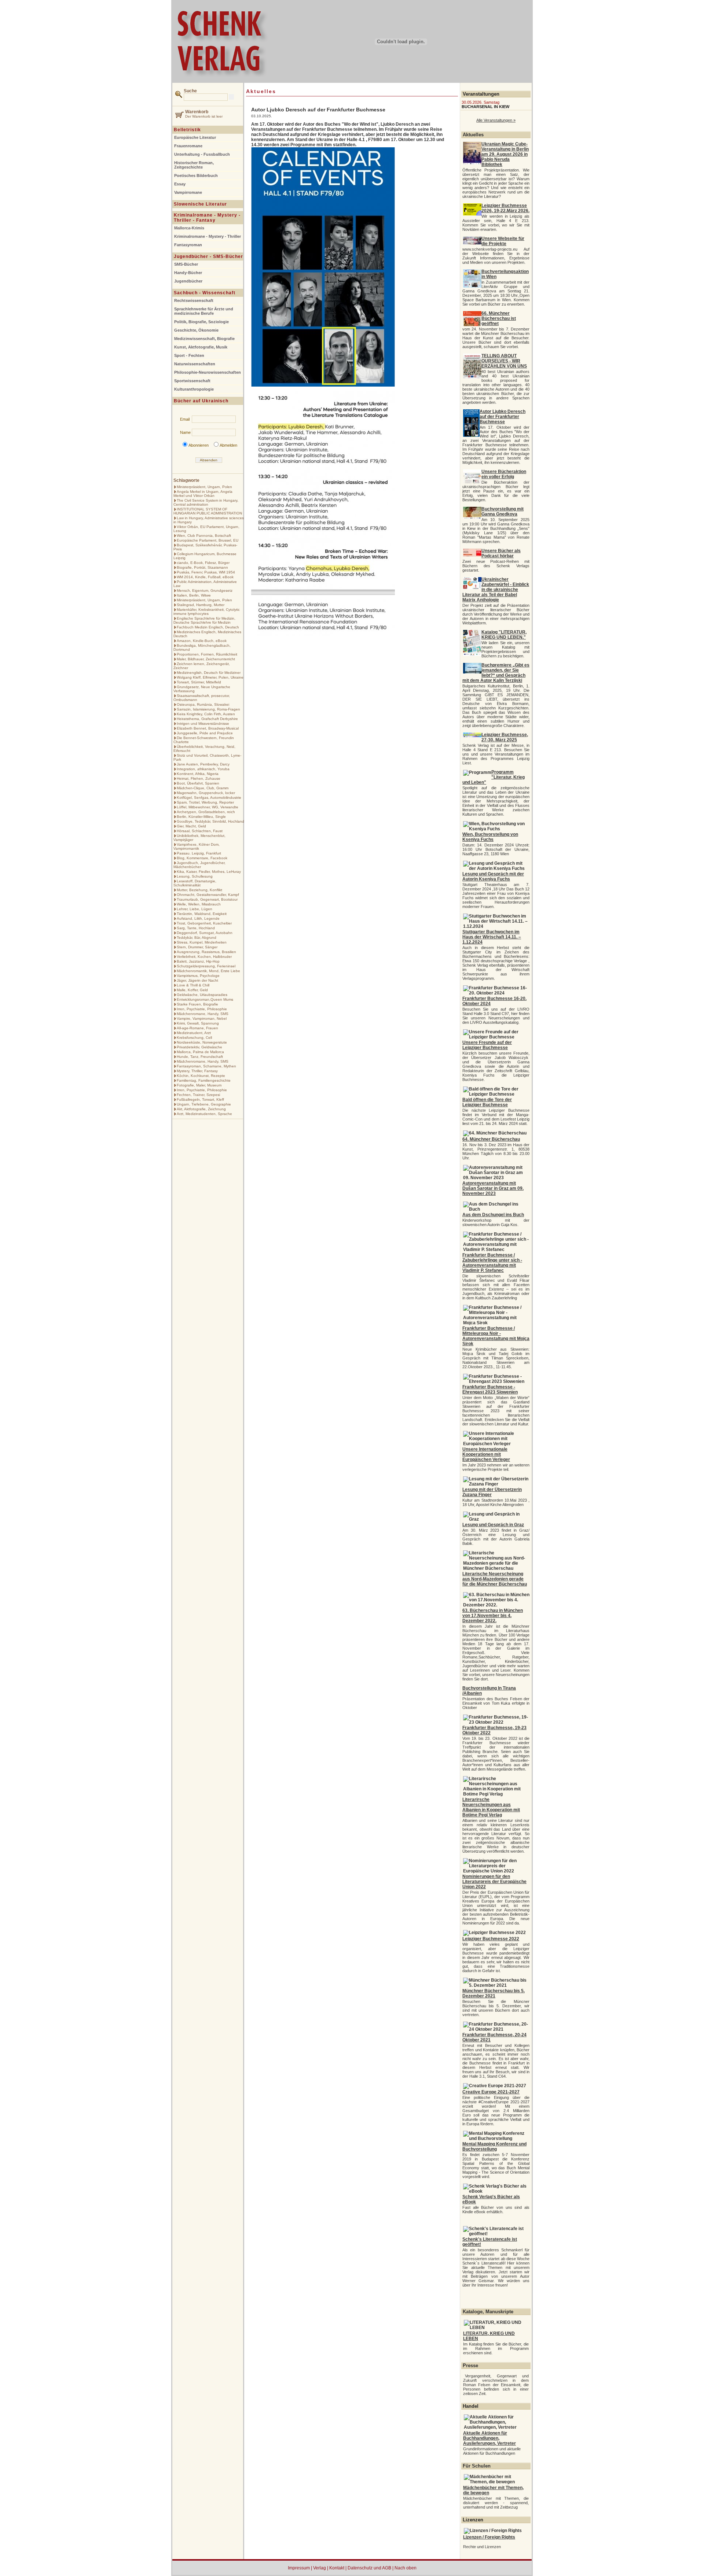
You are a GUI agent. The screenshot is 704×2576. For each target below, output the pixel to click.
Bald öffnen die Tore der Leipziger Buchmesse (487, 1102)
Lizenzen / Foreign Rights (489, 2537)
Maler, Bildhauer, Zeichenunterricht (206, 659)
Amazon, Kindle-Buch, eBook (202, 641)
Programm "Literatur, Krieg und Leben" (494, 777)
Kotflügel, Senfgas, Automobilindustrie (209, 798)
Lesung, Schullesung (195, 876)
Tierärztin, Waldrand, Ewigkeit (202, 914)
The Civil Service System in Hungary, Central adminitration (206, 502)
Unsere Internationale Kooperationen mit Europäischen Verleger (486, 1454)
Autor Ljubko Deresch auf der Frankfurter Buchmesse (503, 417)
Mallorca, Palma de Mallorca (200, 1052)
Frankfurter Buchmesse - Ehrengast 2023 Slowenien (490, 1390)
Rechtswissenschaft (194, 300)
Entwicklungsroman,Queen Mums (205, 999)
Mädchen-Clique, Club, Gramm (203, 788)
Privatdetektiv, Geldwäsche (199, 1047)
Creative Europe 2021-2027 (491, 2092)
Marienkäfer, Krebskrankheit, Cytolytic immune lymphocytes (207, 612)
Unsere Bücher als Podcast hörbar (501, 553)
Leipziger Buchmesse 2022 (491, 1939)
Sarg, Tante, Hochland (196, 928)
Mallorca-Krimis (189, 228)
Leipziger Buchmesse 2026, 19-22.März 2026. (505, 208)
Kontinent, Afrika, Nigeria (198, 774)
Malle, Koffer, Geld (192, 990)
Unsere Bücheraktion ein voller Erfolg (504, 474)
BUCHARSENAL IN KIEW (485, 107)
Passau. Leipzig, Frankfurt (199, 853)
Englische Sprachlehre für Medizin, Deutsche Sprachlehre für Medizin (204, 620)
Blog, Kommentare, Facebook (202, 858)
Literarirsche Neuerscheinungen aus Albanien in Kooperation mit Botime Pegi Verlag (491, 1807)
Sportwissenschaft (192, 381)
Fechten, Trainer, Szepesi (198, 1095)
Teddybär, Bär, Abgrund (197, 938)
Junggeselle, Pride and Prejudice (205, 733)
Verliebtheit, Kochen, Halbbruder (204, 957)
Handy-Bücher (188, 273)
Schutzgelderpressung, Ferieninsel (206, 966)
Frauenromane (188, 146)
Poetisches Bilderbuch (196, 176)
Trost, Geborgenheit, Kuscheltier (204, 923)
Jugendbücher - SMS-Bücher (208, 257)
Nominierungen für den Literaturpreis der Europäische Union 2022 (494, 1882)
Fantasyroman (188, 245)
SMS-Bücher (186, 264)
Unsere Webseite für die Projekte (503, 241)
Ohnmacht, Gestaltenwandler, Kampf (208, 895)
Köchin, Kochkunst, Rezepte (201, 1076)
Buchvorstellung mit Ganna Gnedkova (503, 512)
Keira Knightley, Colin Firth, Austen (206, 714)
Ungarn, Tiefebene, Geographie (204, 1104)
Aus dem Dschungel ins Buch (493, 1215)
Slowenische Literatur (200, 204)
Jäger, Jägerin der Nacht (197, 980)
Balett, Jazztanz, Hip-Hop (198, 961)
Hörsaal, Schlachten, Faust (200, 831)
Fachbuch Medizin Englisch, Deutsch (208, 627)
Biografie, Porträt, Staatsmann (202, 567)
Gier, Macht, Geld (191, 826)
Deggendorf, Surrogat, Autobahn (205, 933)
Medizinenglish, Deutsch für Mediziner (209, 673)
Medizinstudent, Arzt (194, 1033)
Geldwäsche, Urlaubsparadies (202, 995)
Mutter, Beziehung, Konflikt (199, 890)
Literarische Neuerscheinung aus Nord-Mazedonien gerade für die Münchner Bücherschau (495, 1579)
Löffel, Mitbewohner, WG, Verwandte (208, 807)
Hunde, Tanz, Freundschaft (200, 1057)
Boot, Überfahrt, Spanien (198, 783)
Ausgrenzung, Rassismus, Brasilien (206, 952)
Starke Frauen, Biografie (197, 1004)
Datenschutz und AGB (369, 2568)
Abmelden (228, 445)
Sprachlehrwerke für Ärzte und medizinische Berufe (204, 311)
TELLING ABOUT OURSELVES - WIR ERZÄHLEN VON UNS (504, 361)
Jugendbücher (188, 281)
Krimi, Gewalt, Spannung (198, 1023)
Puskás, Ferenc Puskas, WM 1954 (206, 572)
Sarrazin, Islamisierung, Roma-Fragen (208, 709)
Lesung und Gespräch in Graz (493, 1525)
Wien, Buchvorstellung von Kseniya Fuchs (490, 837)
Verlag (320, 2568)
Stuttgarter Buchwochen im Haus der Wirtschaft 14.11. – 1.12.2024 (492, 937)
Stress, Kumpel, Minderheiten (202, 942)
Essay (180, 184)
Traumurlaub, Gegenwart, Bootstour (207, 899)
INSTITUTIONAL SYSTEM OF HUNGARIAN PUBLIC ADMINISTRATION (208, 511)
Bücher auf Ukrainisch (201, 401)
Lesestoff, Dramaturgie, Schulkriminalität (195, 883)
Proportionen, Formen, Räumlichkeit (207, 654)
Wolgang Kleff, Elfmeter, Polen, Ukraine (210, 677)
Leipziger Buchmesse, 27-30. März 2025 (505, 737)
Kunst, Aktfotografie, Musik (201, 347)
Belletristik (187, 130)
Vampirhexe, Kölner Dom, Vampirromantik (197, 846)
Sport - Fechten (189, 355)
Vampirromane (188, 192)
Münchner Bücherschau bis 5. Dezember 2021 (494, 1993)
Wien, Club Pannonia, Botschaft (204, 536)
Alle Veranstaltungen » (496, 120)
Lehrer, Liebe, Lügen (195, 909)
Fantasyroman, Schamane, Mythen (206, 1066)
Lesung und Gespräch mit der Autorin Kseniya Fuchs (493, 876)
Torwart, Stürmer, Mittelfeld (199, 682)
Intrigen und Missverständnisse (203, 724)
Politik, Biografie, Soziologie (201, 322)
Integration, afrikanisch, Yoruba (203, 769)
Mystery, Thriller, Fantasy (197, 1071)
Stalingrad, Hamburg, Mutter (201, 605)
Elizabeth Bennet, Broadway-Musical (208, 728)
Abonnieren (199, 445)
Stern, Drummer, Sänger (197, 947)
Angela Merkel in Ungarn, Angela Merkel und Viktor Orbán (203, 494)
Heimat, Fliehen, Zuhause (199, 778)
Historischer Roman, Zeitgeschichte (194, 165)
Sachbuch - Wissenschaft (205, 293)
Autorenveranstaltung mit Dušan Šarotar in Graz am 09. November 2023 (493, 1188)
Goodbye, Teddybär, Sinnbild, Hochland (210, 821)
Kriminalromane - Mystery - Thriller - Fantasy (207, 218)
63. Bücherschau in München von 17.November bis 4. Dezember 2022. (493, 1616)
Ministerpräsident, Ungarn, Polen (204, 487)
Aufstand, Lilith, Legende (198, 918)
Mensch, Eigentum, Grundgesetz (205, 591)
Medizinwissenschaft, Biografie (204, 339)
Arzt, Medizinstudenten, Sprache (204, 1114)
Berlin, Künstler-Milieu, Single (201, 817)
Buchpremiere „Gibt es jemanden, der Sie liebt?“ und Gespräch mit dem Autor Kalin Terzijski (496, 673)
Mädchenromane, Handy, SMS (203, 1014)
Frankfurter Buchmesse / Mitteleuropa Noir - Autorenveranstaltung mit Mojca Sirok (496, 1336)
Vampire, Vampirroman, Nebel (202, 1018)
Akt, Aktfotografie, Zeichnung (201, 1109)
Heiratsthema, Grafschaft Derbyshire (207, 719)
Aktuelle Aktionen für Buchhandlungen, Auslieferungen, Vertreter (489, 2438)
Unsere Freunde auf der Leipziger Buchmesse (487, 1045)
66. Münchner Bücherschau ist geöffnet (499, 318)
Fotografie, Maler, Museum (199, 1085)
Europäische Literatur (195, 137)
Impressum (299, 2568)
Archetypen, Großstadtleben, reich (206, 812)
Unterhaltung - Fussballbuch (202, 154)
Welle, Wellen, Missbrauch (199, 904)
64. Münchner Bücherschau (491, 1139)
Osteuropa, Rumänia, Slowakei (203, 704)
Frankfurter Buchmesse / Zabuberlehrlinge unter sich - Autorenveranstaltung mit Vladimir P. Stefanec (492, 1263)
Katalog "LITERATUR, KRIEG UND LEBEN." (504, 635)
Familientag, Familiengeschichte (204, 1080)
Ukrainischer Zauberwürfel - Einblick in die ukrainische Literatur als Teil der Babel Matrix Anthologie (496, 590)
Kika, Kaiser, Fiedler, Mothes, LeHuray (209, 872)
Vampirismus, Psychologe (198, 976)
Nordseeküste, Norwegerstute (202, 1042)
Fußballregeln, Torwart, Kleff (200, 1099)
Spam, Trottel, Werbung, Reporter (205, 802)
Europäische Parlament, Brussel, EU (208, 540)
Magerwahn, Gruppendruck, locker (206, 793)
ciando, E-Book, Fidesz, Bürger (203, 563)
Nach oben (406, 2568)
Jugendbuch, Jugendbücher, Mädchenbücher (199, 865)
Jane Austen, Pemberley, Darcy (203, 764)
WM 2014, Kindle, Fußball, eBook (205, 577)
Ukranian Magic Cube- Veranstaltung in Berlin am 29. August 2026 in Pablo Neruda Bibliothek (505, 154)
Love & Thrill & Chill (193, 985)
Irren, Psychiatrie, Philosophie (202, 1009)
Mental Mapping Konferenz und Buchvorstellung (494, 2147)
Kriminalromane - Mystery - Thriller (208, 236)
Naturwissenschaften (195, 364)
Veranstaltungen (481, 94)
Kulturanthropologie (194, 389)
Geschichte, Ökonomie (196, 330)
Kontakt (337, 2568)
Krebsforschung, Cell (194, 1038)
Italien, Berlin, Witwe (194, 595)
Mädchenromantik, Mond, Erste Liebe (208, 971)
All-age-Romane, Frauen (197, 1028)
